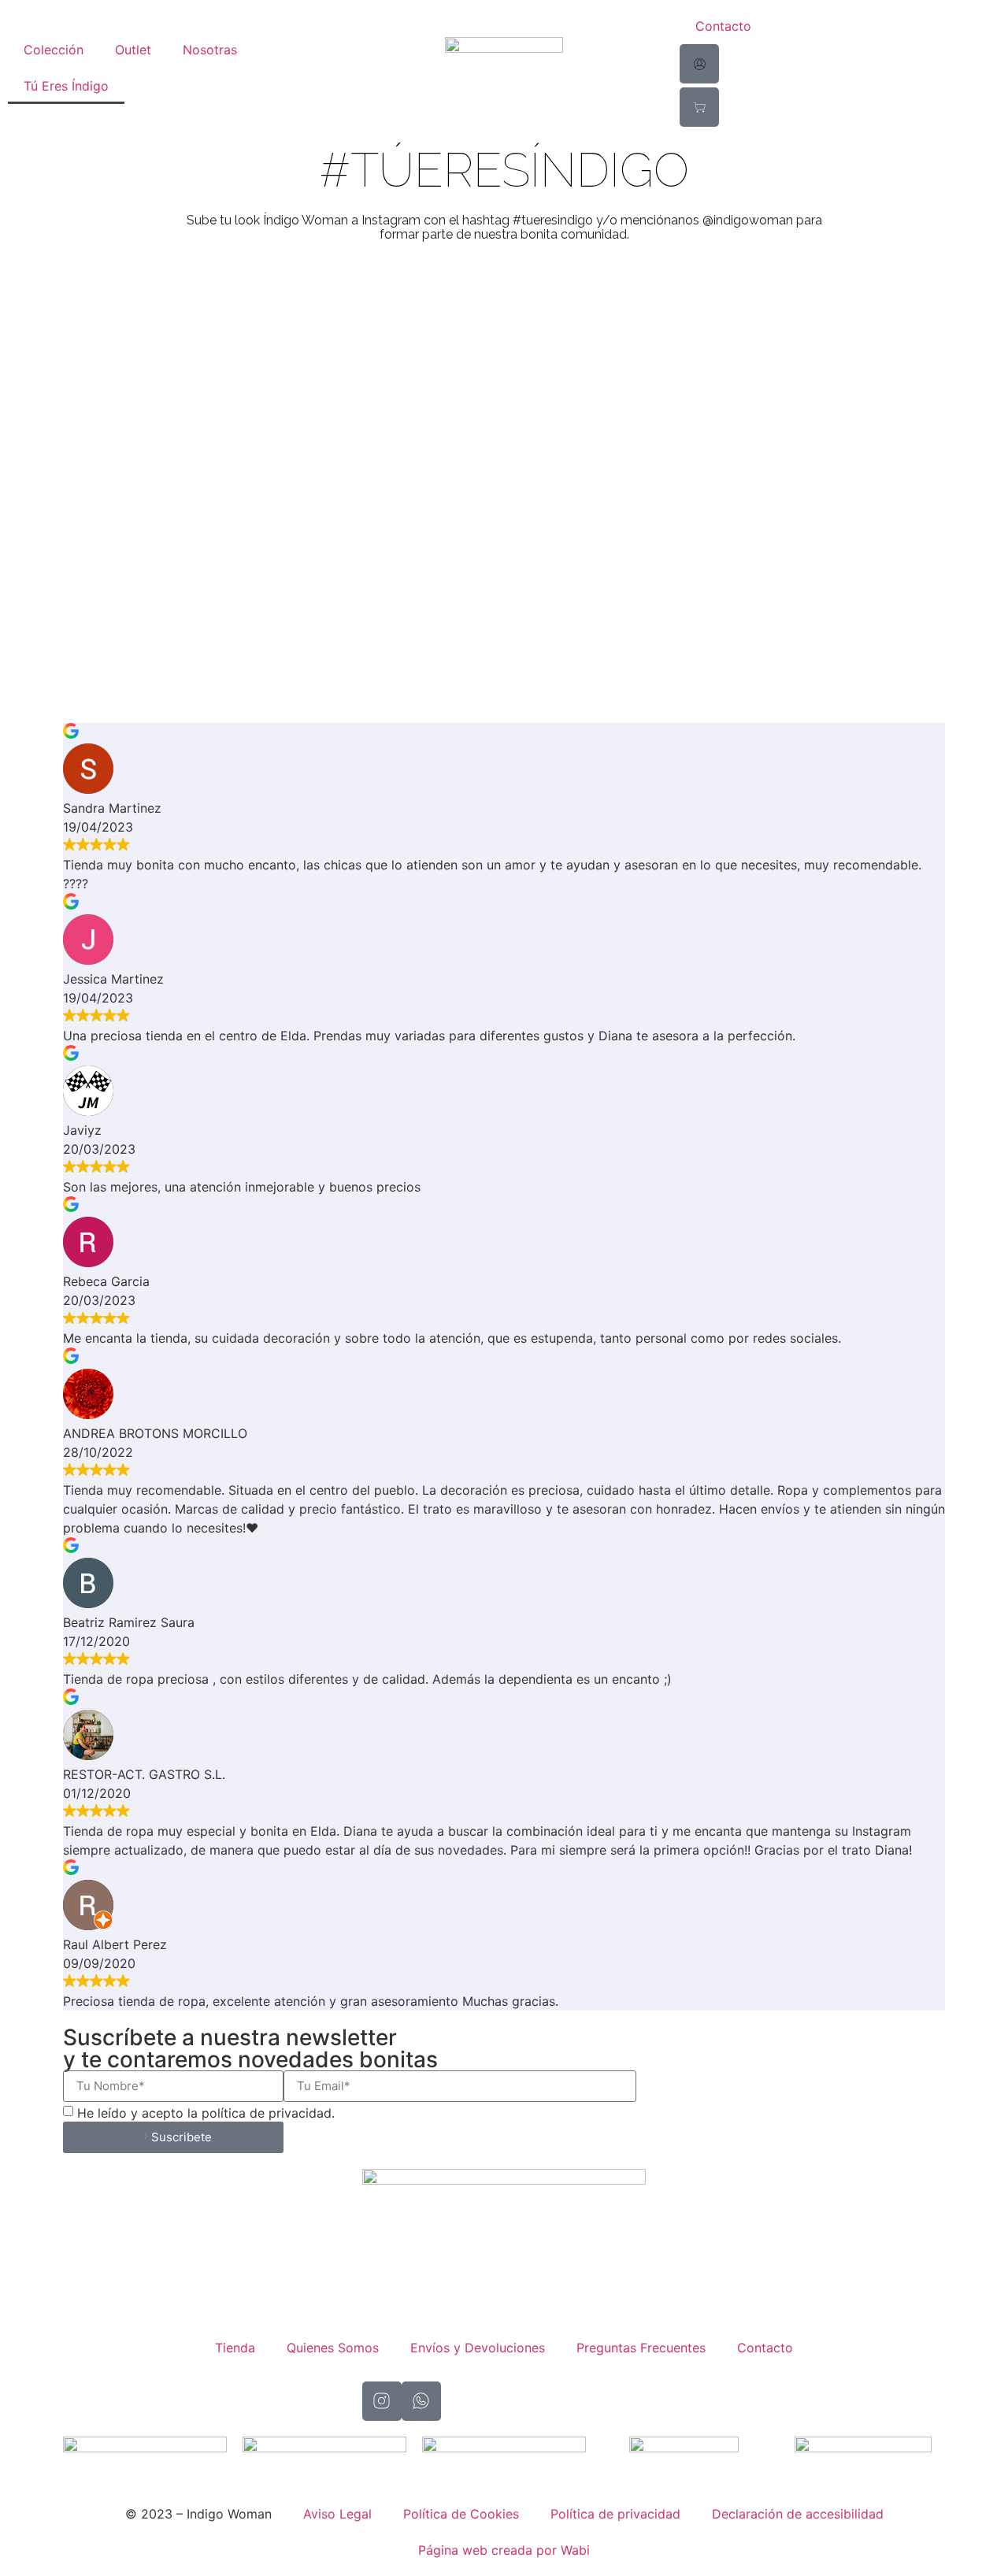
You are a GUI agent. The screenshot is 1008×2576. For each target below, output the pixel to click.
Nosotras (210, 50)
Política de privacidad (615, 2514)
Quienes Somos (333, 2348)
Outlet (133, 50)
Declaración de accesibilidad (798, 2514)
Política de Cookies (461, 2514)
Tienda (235, 2348)
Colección (54, 50)
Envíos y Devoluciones (478, 2348)
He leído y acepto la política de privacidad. (206, 2113)
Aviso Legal (337, 2514)
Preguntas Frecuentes (641, 2348)
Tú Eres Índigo (66, 86)
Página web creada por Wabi (504, 2550)
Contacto (723, 26)
